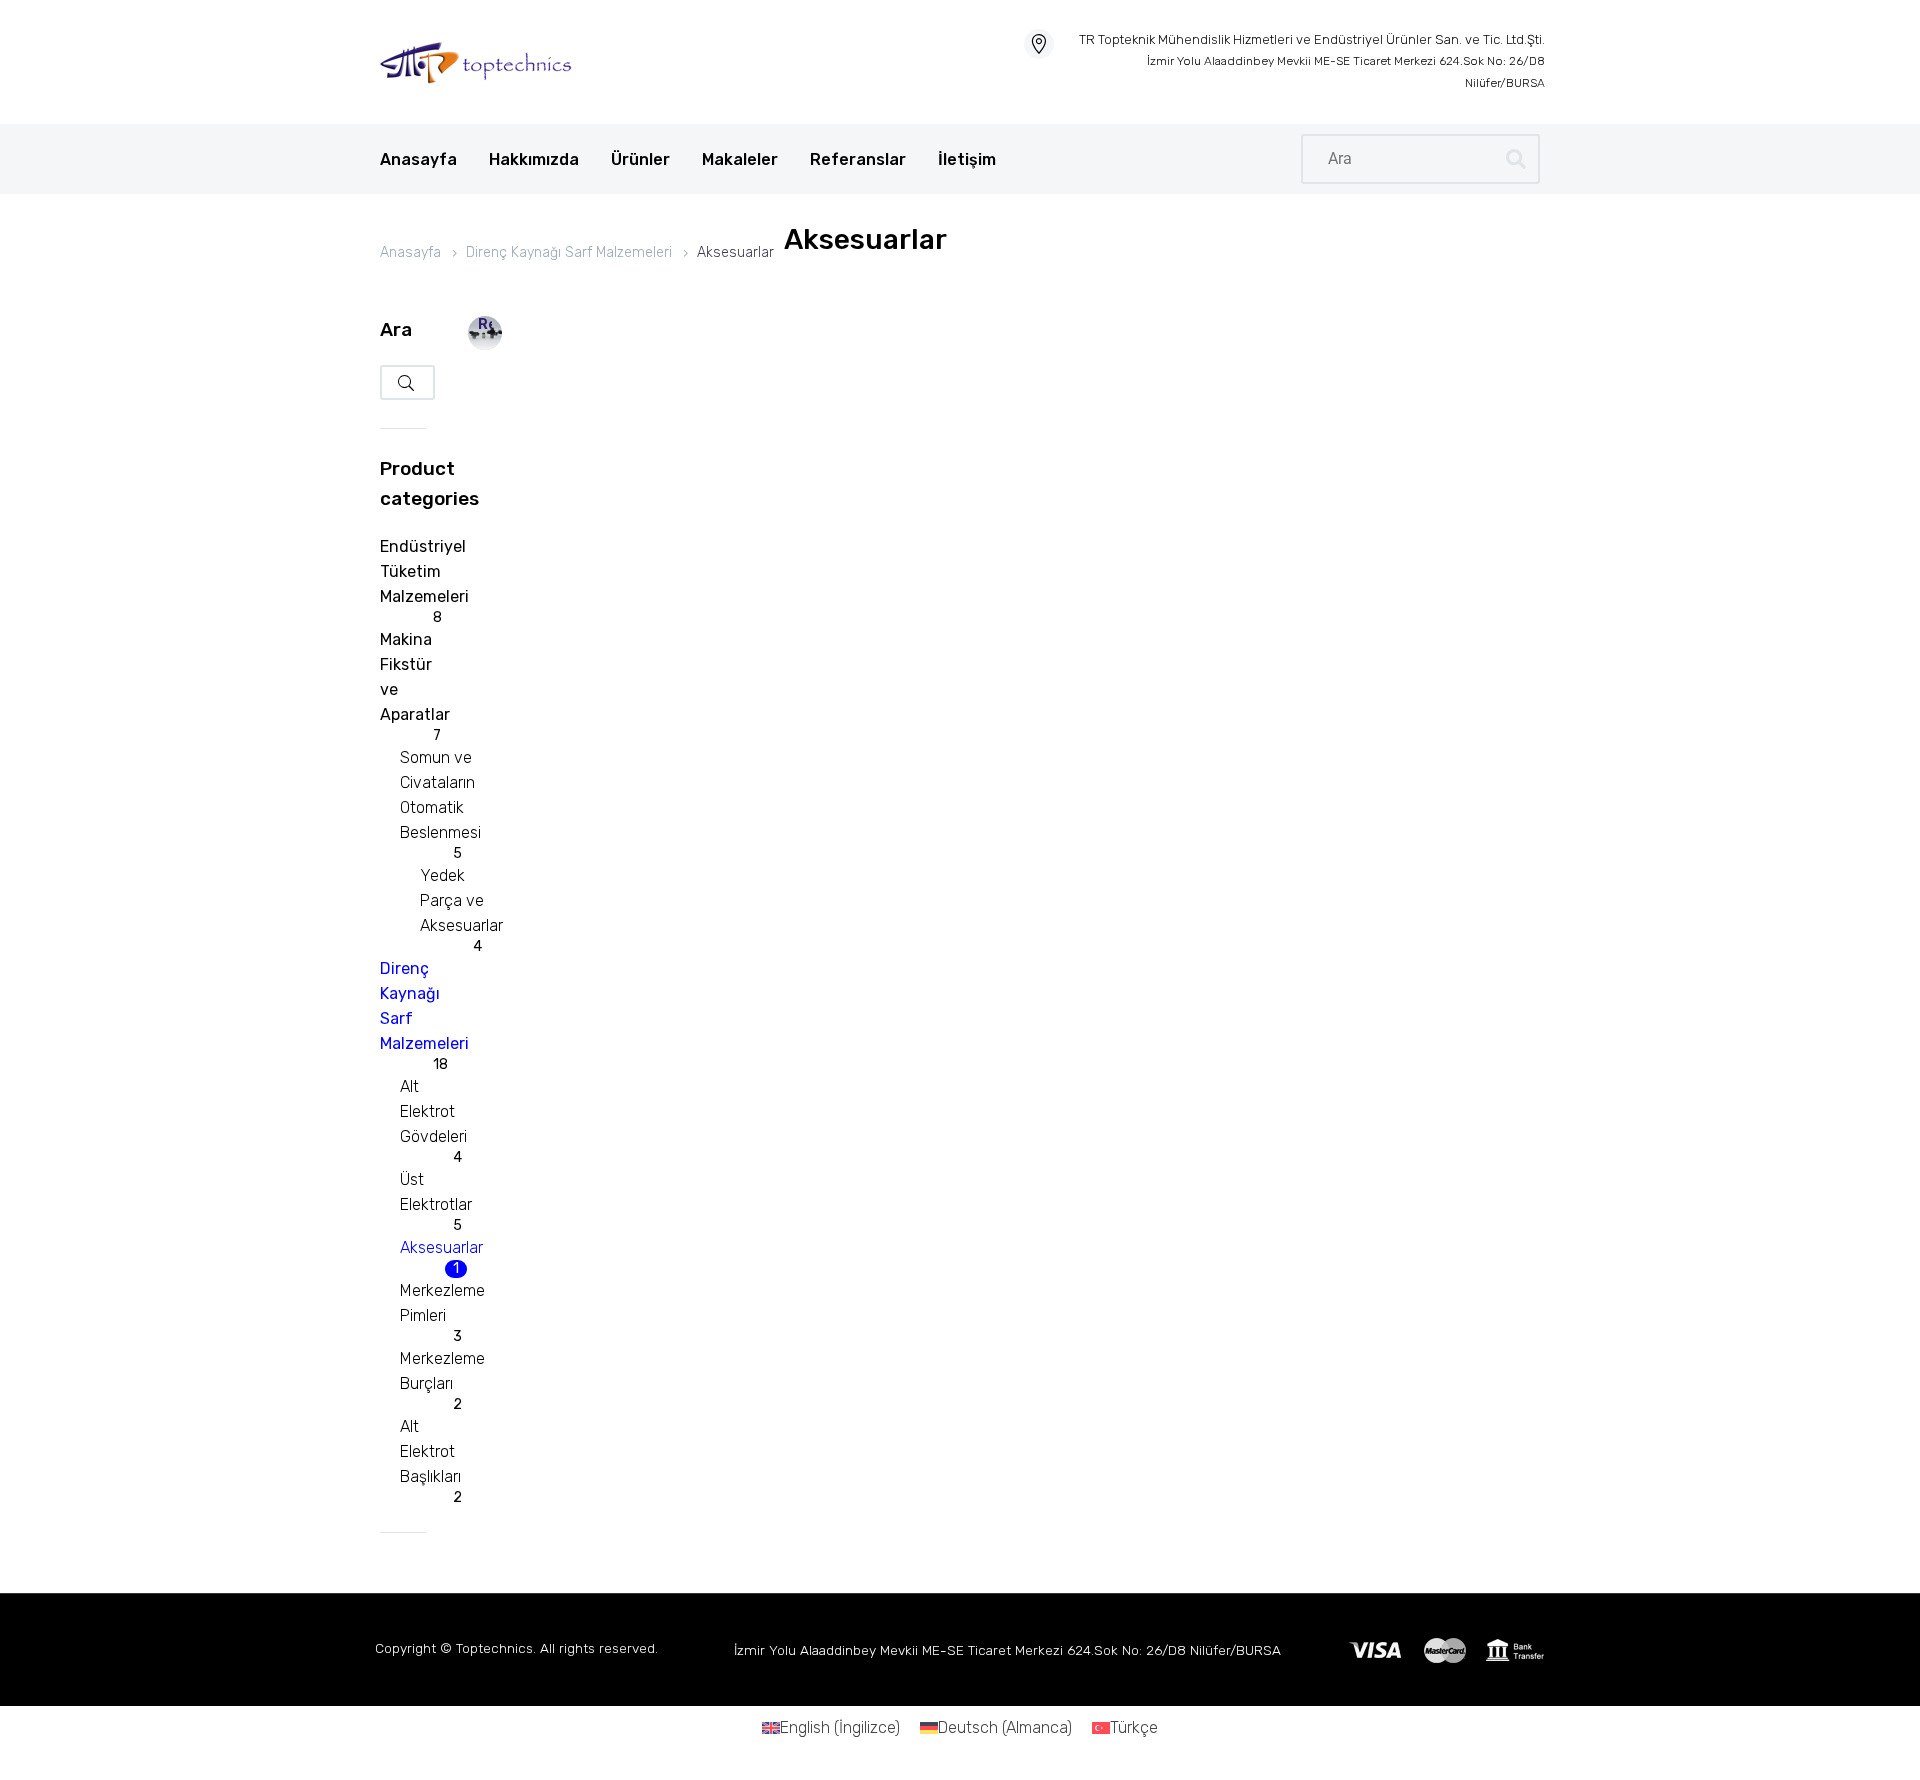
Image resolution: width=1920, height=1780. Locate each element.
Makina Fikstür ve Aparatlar (415, 677)
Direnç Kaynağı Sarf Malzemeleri (569, 252)
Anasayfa (418, 159)
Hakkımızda (534, 159)
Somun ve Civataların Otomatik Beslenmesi (440, 795)
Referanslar (858, 159)
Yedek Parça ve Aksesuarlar (461, 900)
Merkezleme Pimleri (442, 1303)
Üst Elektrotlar (436, 1192)
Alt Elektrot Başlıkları (430, 1451)
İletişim (967, 159)
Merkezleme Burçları (442, 1371)
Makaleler (740, 159)
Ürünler (640, 159)
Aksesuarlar (441, 1247)
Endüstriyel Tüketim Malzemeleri (424, 571)
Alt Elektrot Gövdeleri (433, 1111)
